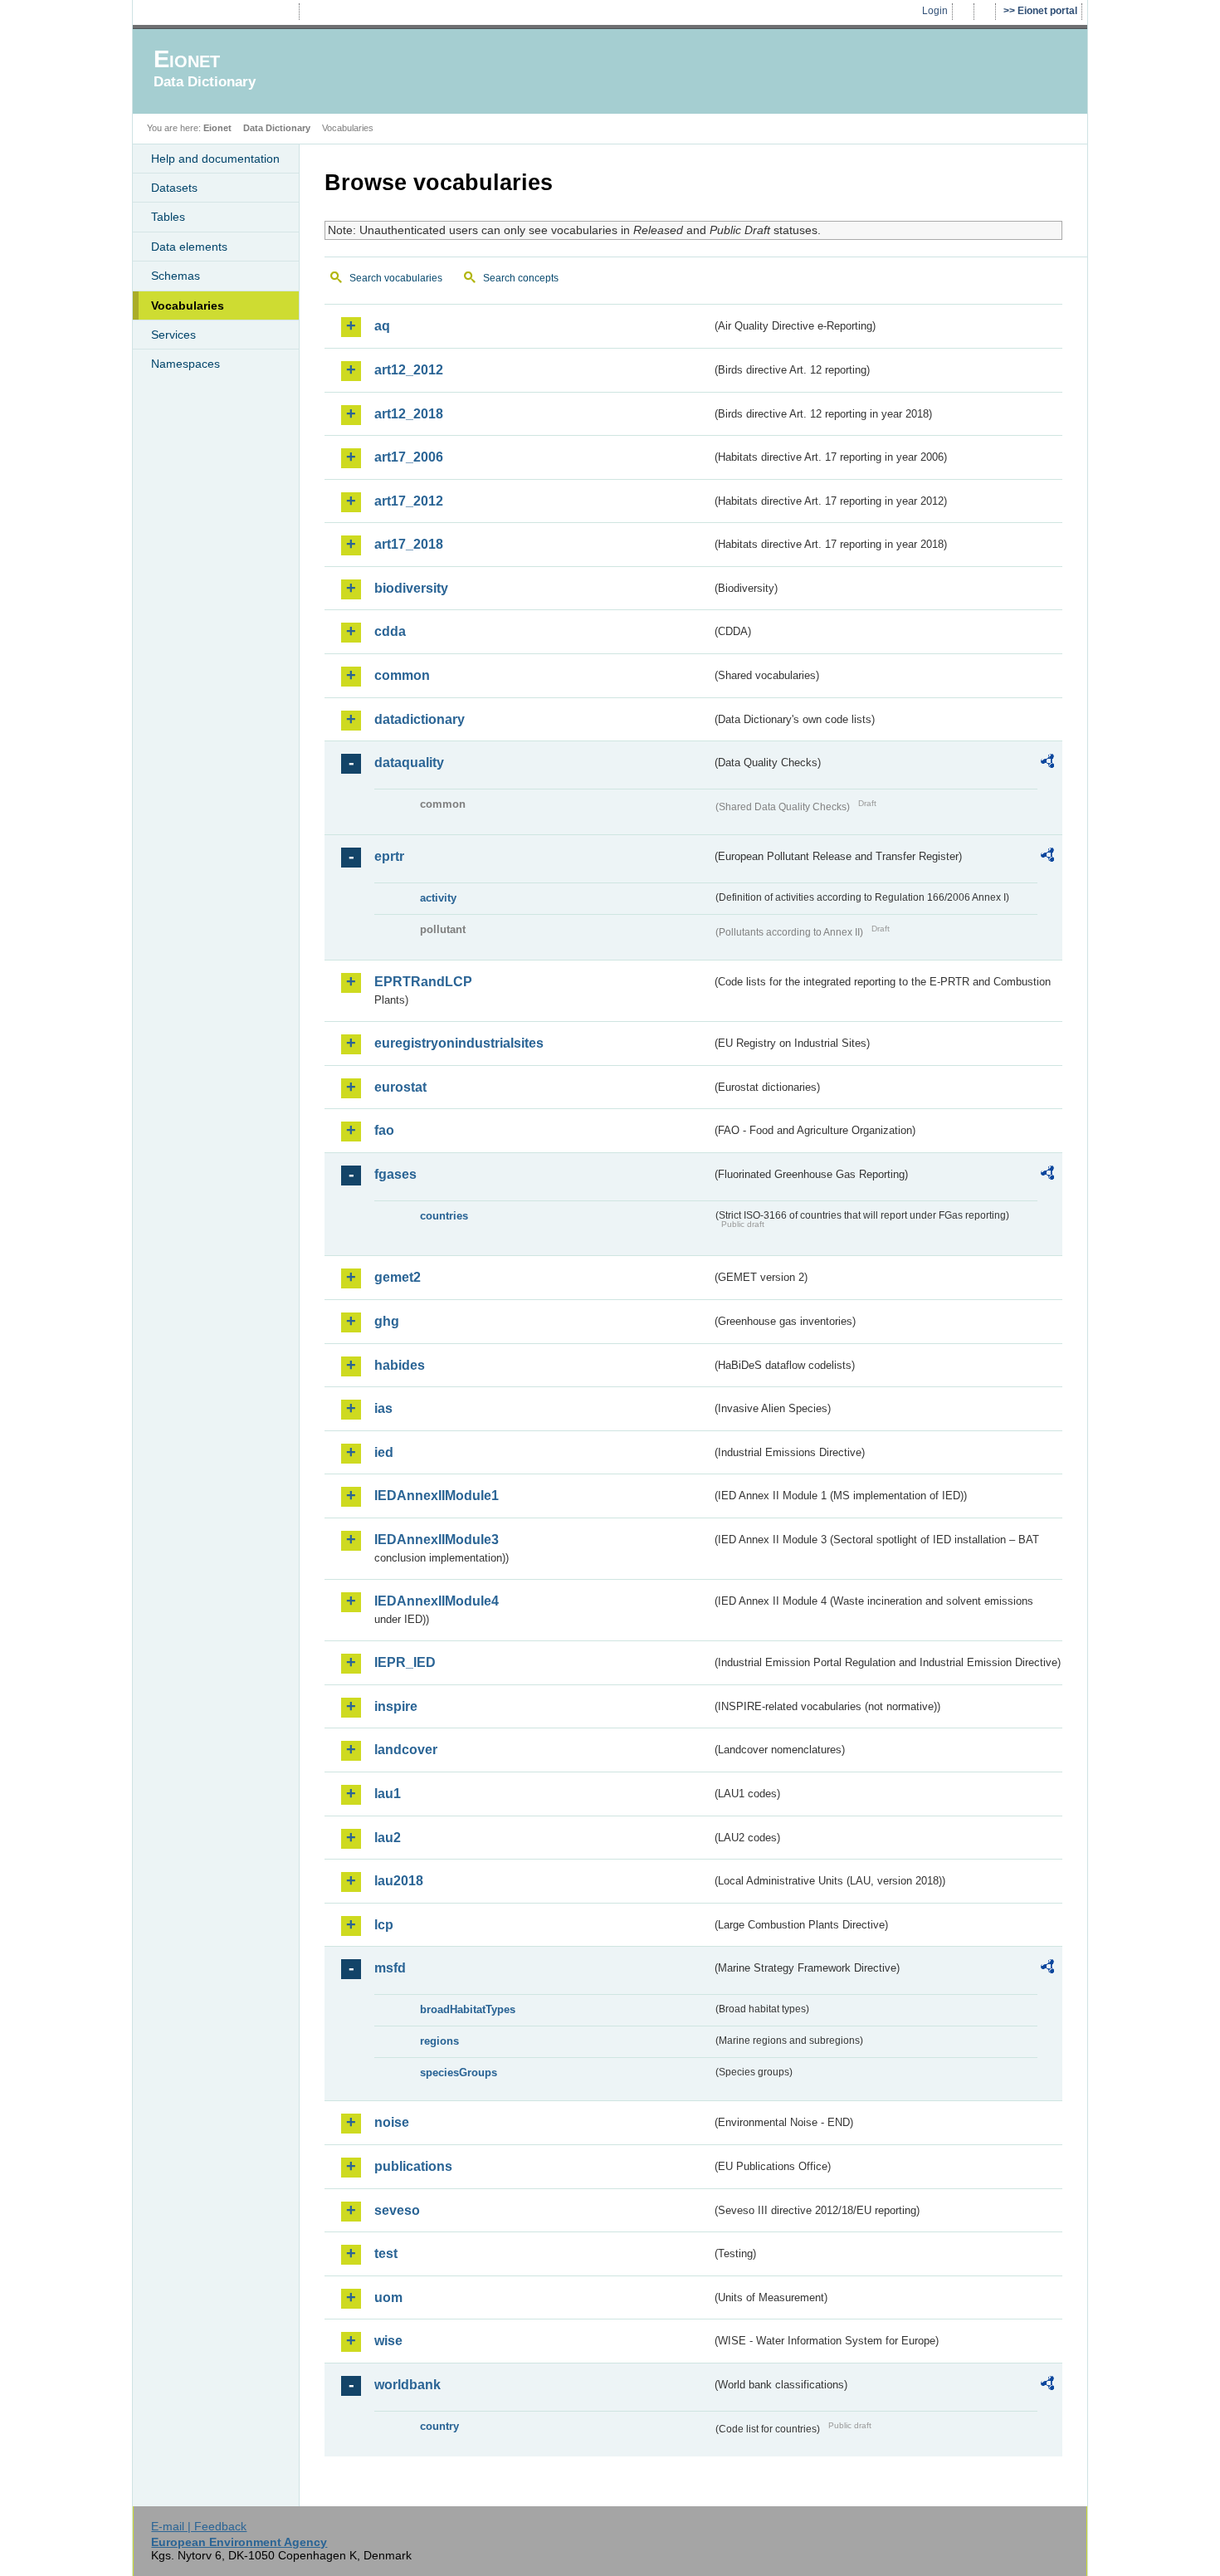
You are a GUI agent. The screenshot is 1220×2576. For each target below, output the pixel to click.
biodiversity (411, 588)
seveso (397, 2210)
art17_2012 (409, 501)
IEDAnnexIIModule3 (437, 1540)
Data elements (189, 247)
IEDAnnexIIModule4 (437, 1601)
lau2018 (399, 1881)
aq (382, 326)
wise (388, 2341)
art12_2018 (409, 414)
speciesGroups (459, 2073)
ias (383, 1408)
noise (392, 2122)
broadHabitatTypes (468, 2009)
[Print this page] (965, 12)
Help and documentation (215, 159)
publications (413, 2166)
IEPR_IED (405, 1662)
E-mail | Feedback (199, 2526)
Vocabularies (188, 306)
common (402, 675)
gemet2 (398, 1277)
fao (384, 1130)
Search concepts (521, 278)
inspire (396, 1706)
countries (444, 1216)
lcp (384, 1925)
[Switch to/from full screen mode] (986, 12)
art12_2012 (409, 370)
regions (439, 2041)
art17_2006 (409, 457)
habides (400, 1365)
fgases (395, 1174)
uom (388, 2297)
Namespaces (185, 364)
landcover (406, 1750)
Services (173, 335)
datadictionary (420, 719)
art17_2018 (409, 544)
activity (438, 898)
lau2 (388, 1838)
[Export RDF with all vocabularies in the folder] (1047, 764)
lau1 (388, 1794)
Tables (168, 217)
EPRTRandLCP (423, 982)
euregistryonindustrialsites (459, 1043)
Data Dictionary (277, 128)
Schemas (176, 276)
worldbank (407, 2385)
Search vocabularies (396, 278)
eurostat (400, 1087)
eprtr (389, 856)
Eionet (217, 128)
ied (384, 1452)
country (439, 2426)
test (386, 2253)
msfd (390, 1968)
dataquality (409, 763)
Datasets (174, 188)
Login (935, 11)
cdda (390, 631)
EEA (219, 12)
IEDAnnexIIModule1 (437, 1496)
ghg (387, 1321)
